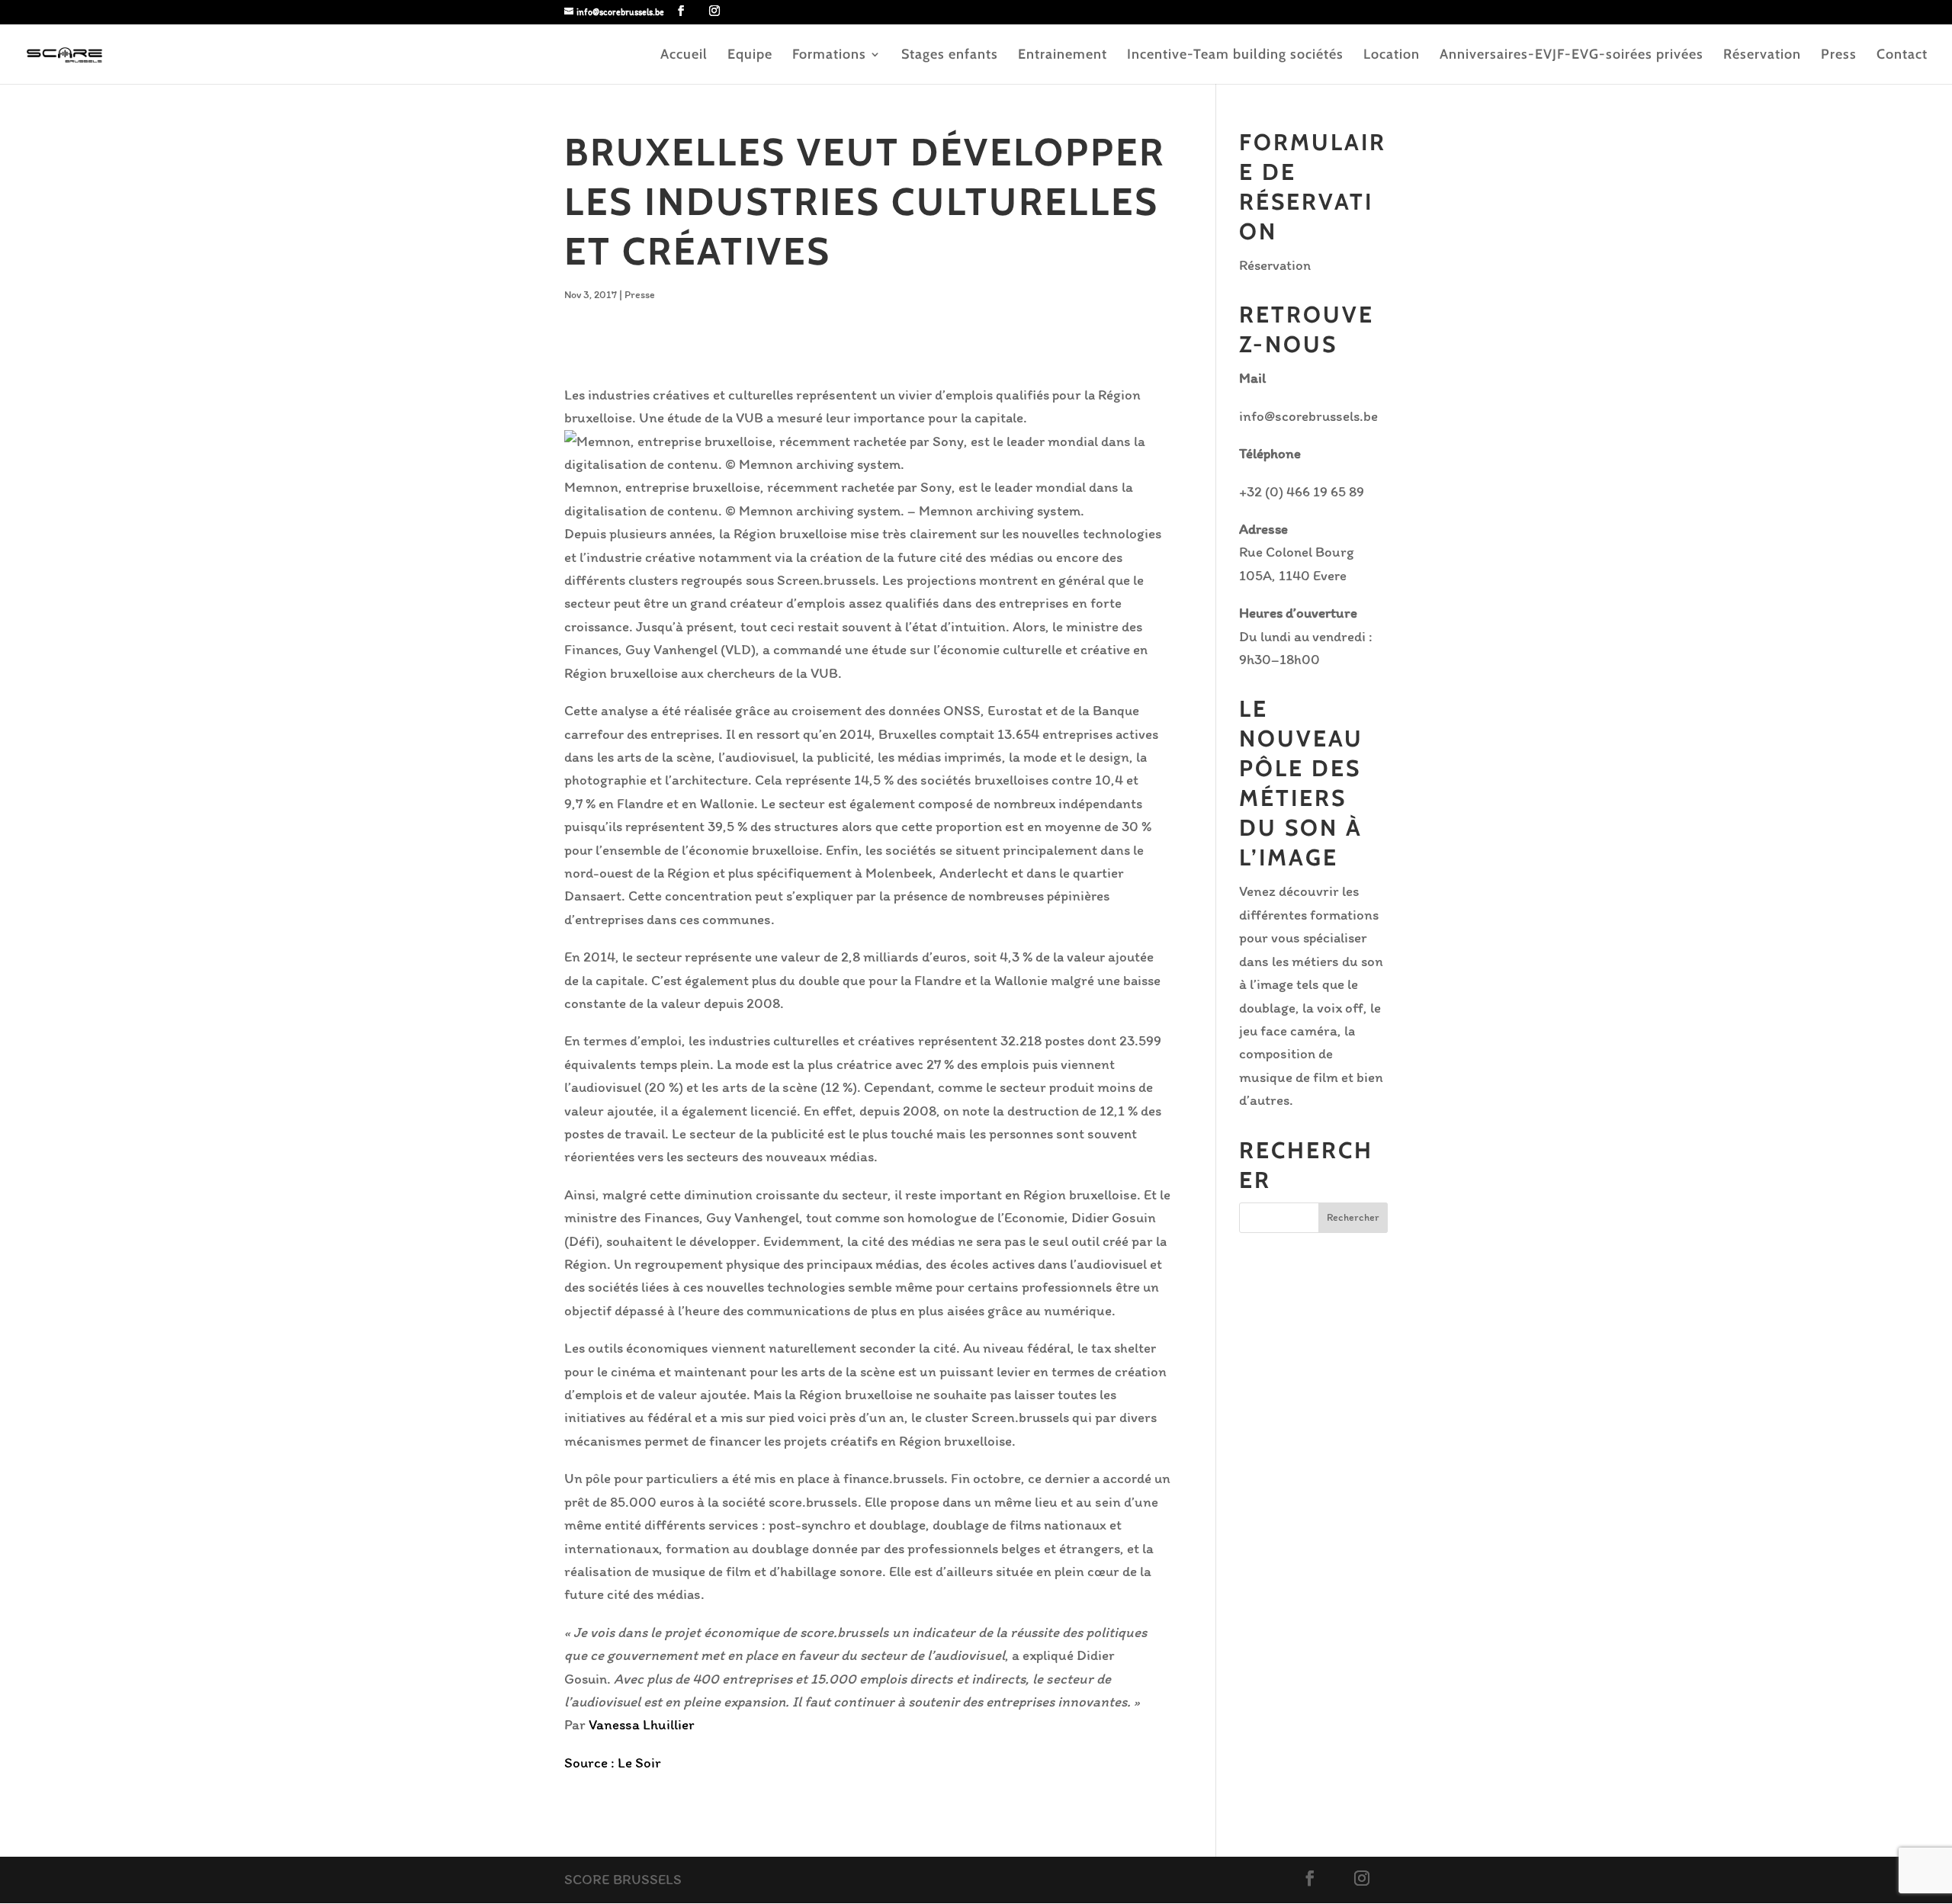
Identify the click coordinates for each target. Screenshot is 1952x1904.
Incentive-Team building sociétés (1235, 56)
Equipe (750, 56)
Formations (829, 56)
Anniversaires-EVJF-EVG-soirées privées (1572, 56)
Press (1839, 56)
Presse (640, 295)
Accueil (684, 56)
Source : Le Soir (613, 1763)
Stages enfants (950, 56)
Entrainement (1063, 56)
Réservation (1762, 56)
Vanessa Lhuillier (642, 1724)
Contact (1902, 56)
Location (1392, 56)
